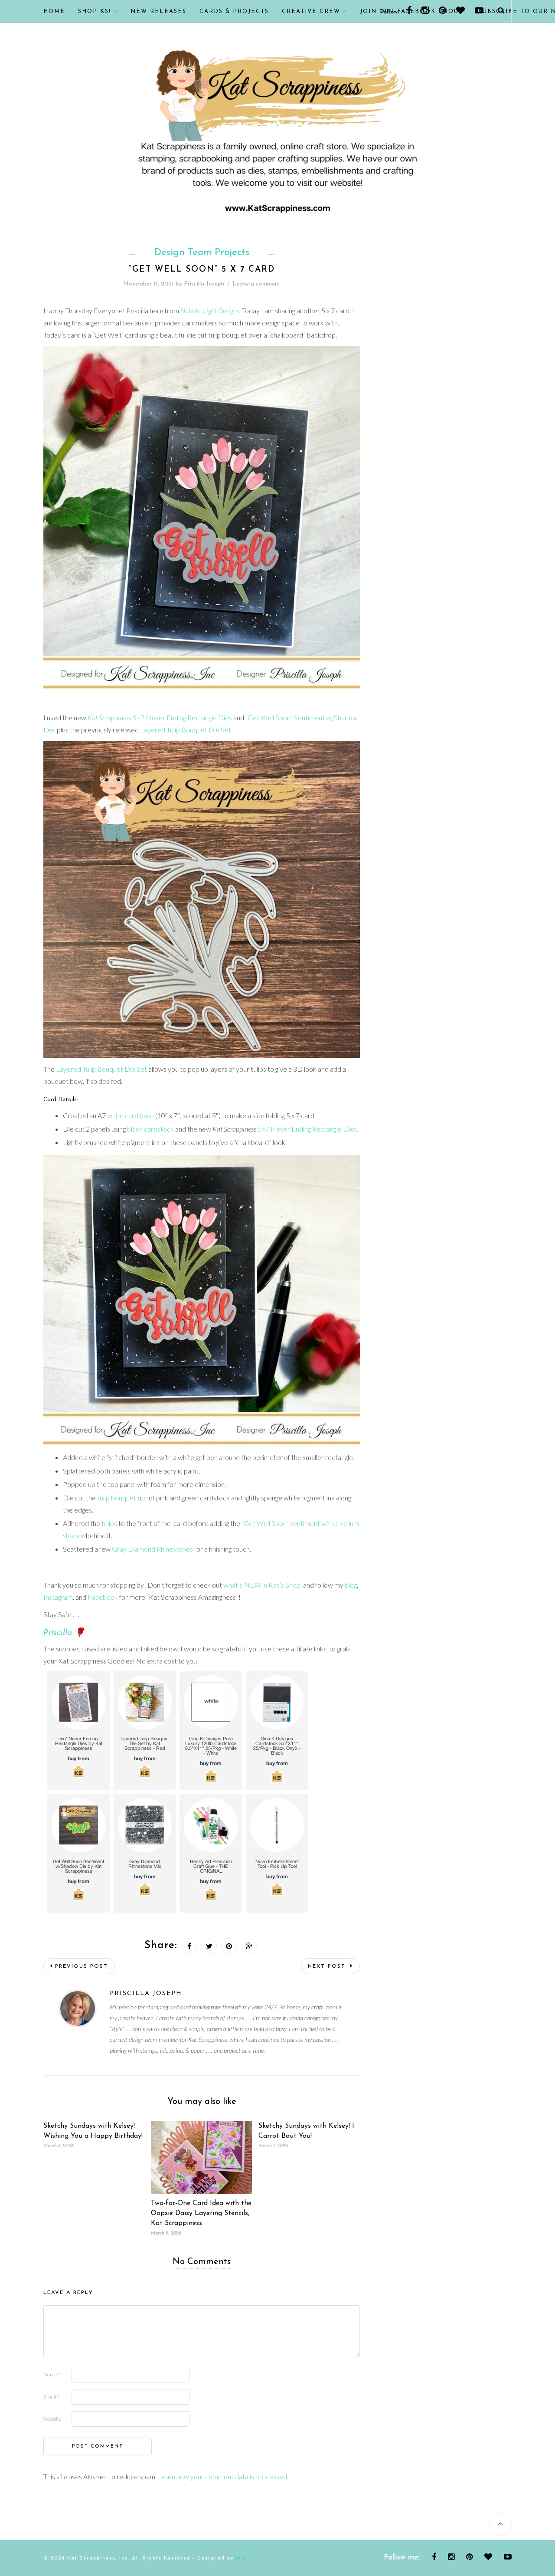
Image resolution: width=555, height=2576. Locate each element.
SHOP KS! (95, 11)
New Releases (158, 11)
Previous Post (82, 1966)
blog (351, 1585)
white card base (131, 1115)
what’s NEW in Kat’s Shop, (263, 1585)
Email (51, 2397)
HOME (54, 11)
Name (52, 2374)
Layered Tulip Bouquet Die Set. (186, 730)
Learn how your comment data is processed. (223, 2476)
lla (67, 1633)
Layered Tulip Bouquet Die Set (101, 1069)
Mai (242, 2558)
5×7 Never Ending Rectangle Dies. (308, 1129)
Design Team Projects (202, 253)
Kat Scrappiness (109, 717)
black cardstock (150, 1129)
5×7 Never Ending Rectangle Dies (182, 717)
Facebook (103, 1597)
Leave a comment (256, 284)
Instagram (58, 1597)
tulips (109, 1523)
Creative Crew (311, 11)
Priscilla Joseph (204, 284)
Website (52, 2419)
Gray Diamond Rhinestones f (154, 1549)
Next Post (328, 1966)
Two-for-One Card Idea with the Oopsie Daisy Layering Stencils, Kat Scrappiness (201, 2213)
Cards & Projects (234, 11)
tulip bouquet (117, 1498)
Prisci (53, 1633)
